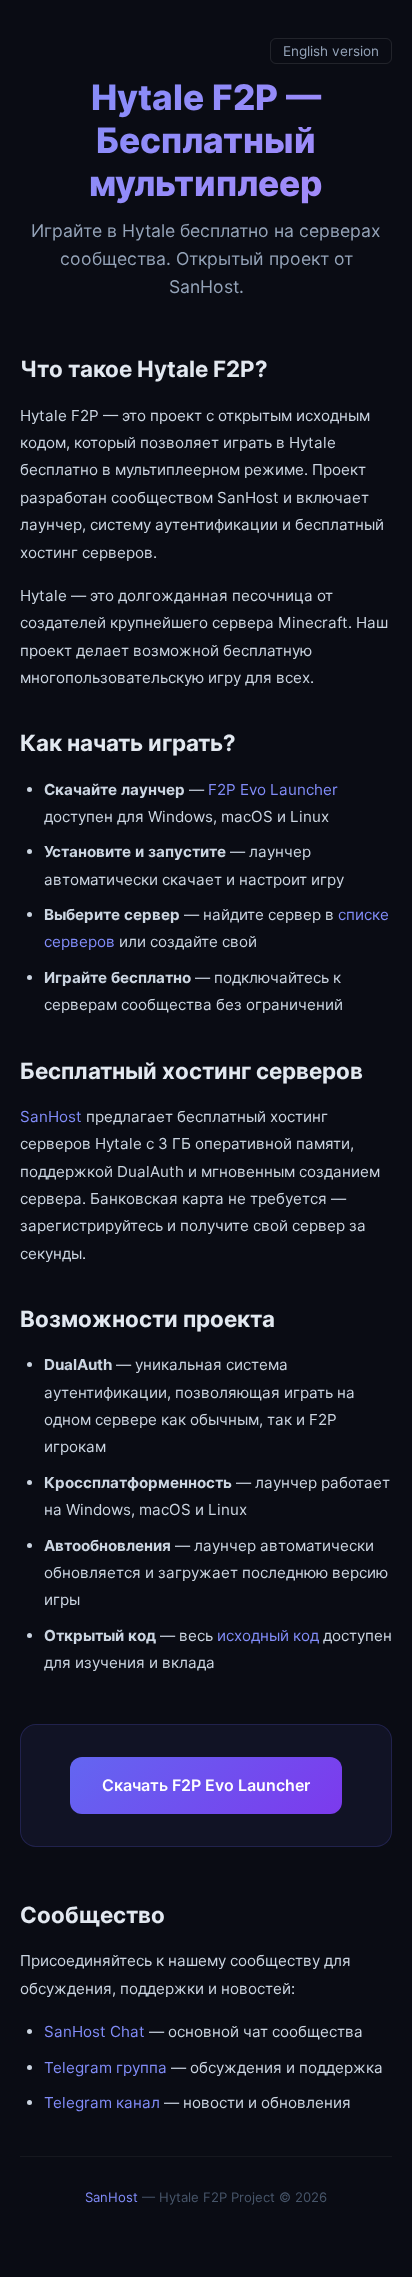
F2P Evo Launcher (273, 789)
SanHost (51, 1116)
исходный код (268, 1635)
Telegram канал (102, 2102)
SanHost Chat (94, 2031)
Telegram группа (105, 2067)
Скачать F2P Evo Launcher (206, 1785)
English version (331, 51)
